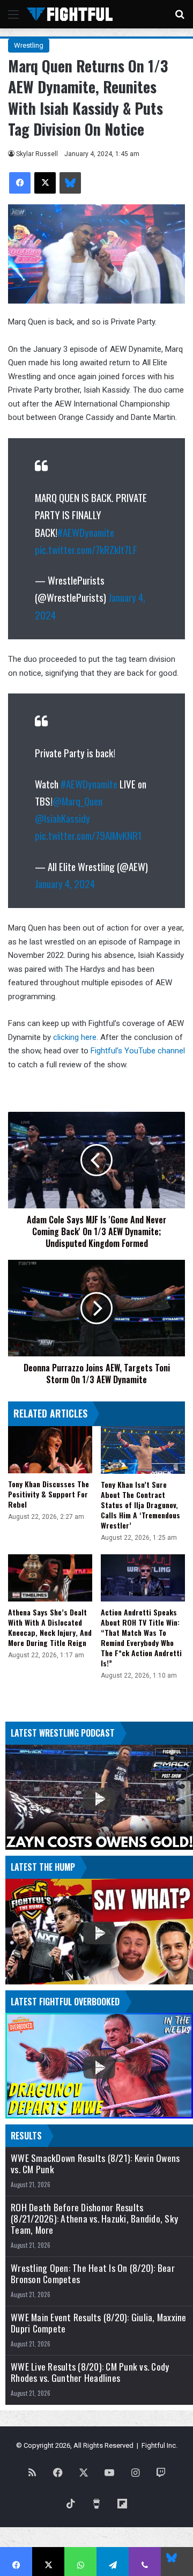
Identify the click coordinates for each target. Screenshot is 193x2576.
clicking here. (76, 1037)
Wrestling (29, 45)
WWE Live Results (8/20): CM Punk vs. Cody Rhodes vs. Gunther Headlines (90, 2372)
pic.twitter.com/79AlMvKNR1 (88, 835)
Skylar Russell (37, 154)
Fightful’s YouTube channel (137, 1051)
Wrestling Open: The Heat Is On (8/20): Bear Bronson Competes (93, 2274)
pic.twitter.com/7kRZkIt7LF (86, 549)
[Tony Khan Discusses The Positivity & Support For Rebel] (50, 1450)
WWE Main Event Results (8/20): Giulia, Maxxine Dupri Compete (99, 2323)
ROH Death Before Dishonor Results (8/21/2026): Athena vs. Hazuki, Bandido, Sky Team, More (94, 2219)
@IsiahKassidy (62, 818)
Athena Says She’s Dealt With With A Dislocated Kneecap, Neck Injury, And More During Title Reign (50, 1627)
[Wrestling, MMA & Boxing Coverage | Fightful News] (70, 14)
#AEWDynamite (86, 532)
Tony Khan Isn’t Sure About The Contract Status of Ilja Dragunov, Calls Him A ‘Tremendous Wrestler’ (140, 1505)
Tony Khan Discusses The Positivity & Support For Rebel (49, 1494)
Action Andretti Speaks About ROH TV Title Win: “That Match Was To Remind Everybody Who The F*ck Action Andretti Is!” (141, 1637)
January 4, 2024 (65, 883)
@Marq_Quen (77, 801)
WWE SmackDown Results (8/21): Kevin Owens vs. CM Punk (95, 2164)
